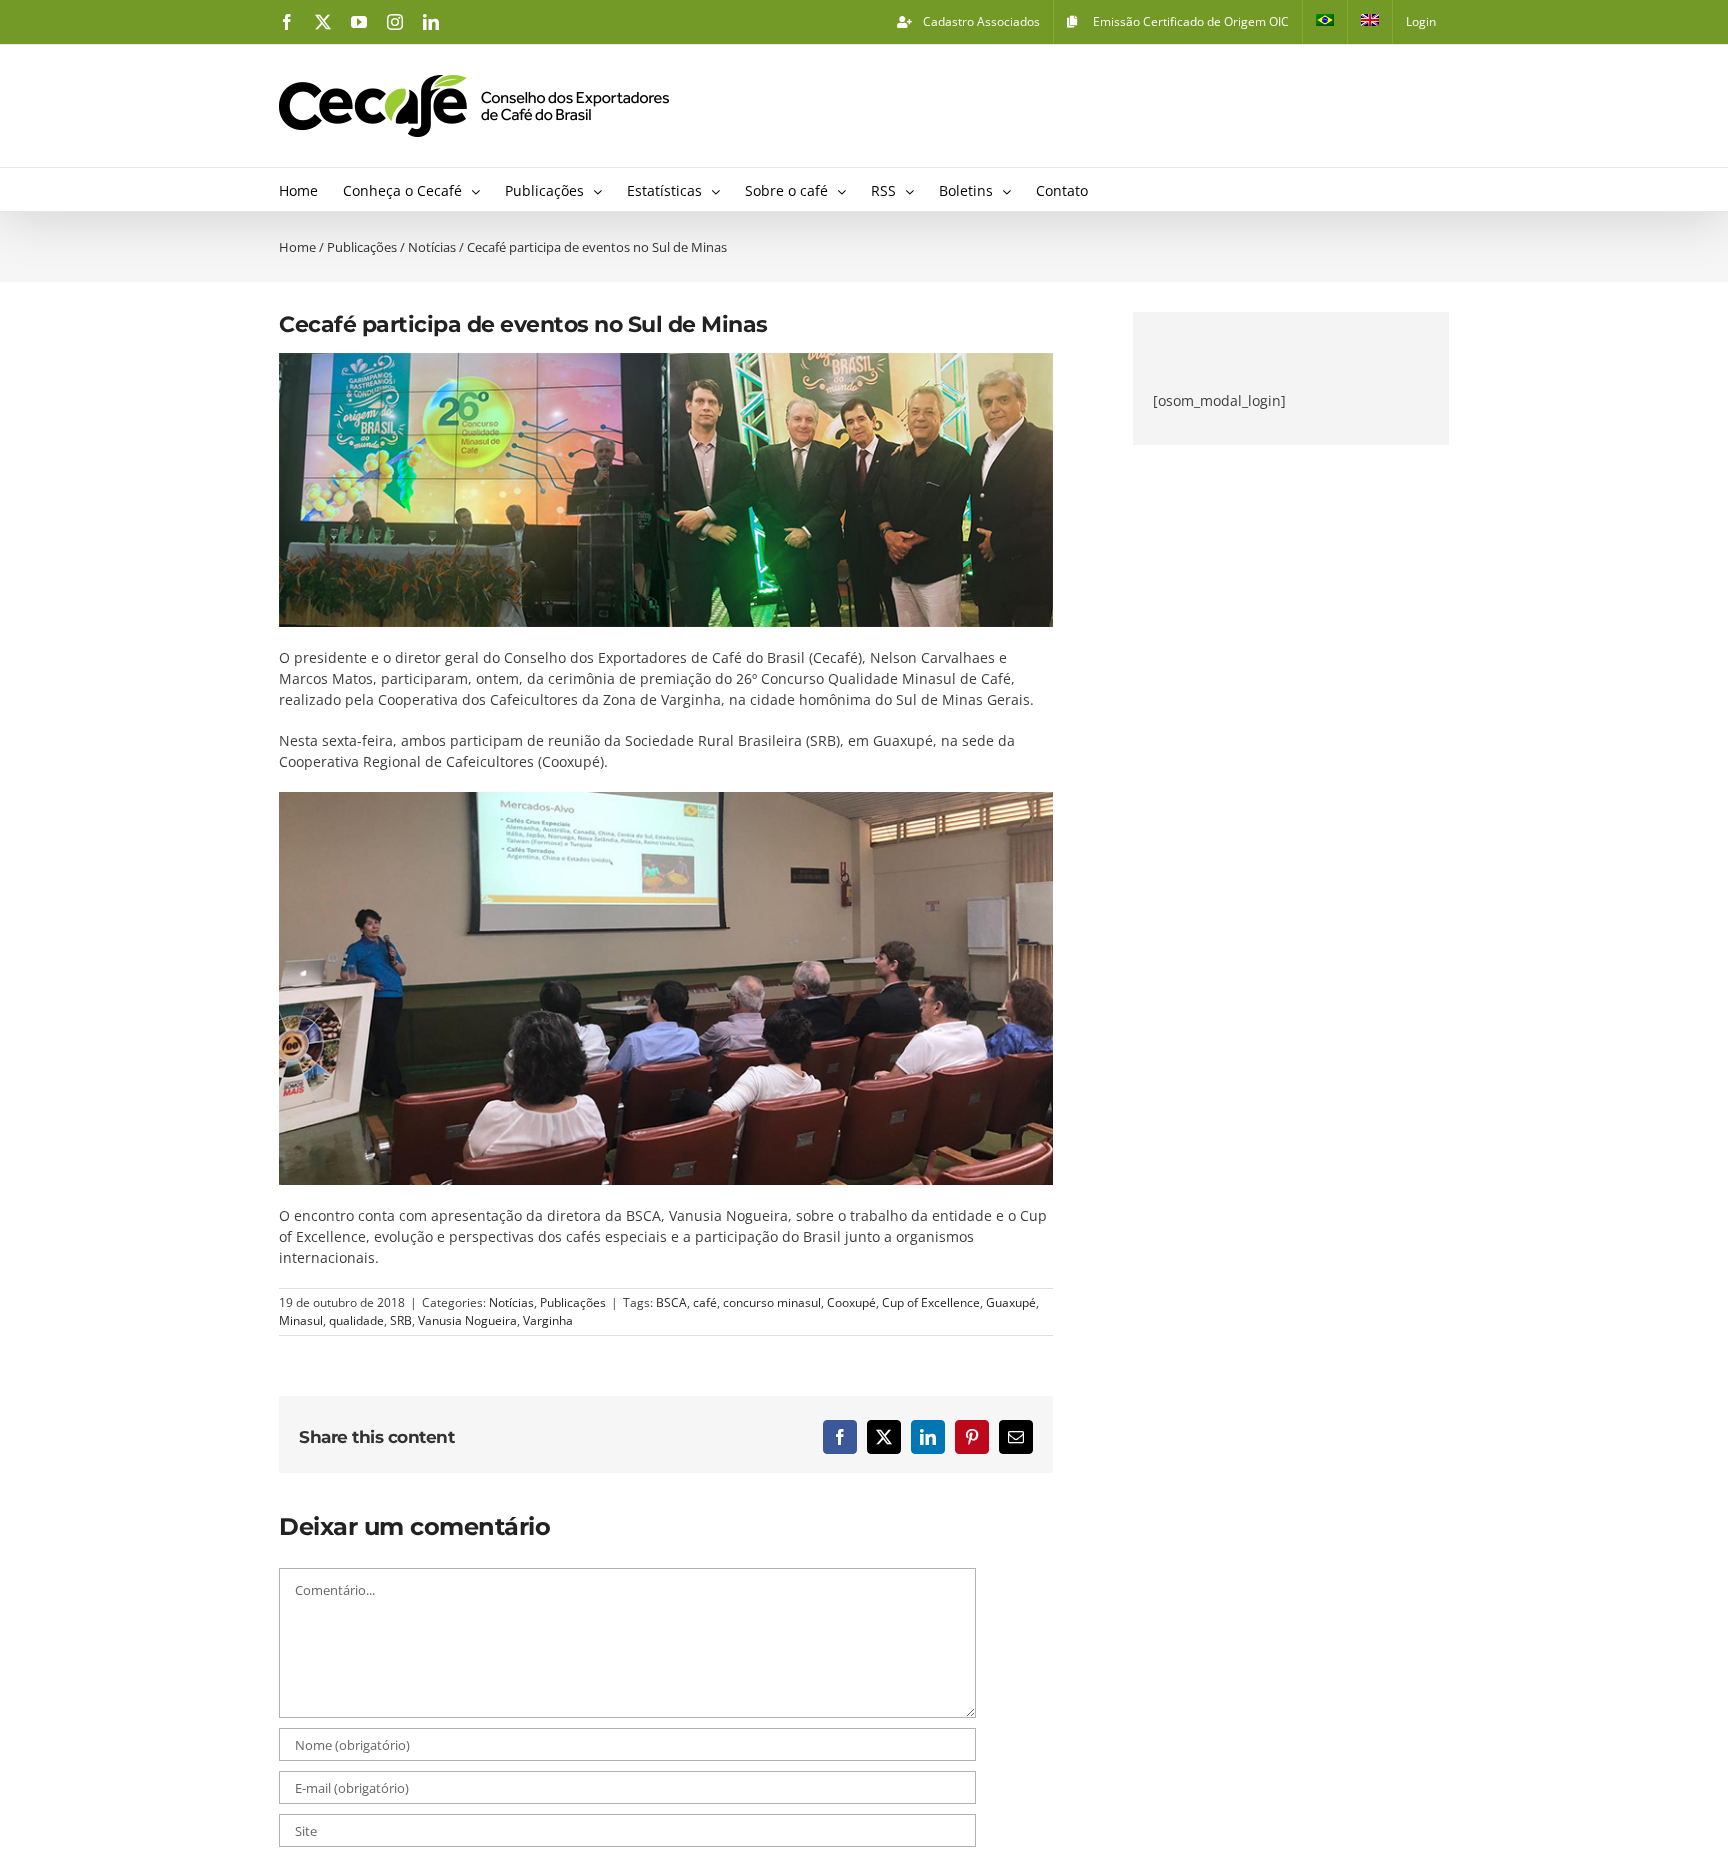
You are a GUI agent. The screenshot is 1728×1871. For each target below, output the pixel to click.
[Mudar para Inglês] (1370, 22)
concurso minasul (772, 1302)
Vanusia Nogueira (467, 1320)
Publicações (573, 1302)
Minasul (301, 1320)
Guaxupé (1011, 1302)
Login (1421, 21)
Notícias (511, 1302)
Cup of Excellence (931, 1302)
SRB (401, 1320)
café (705, 1302)
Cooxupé (851, 1302)
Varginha (548, 1320)
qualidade (356, 1320)
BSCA (671, 1302)
